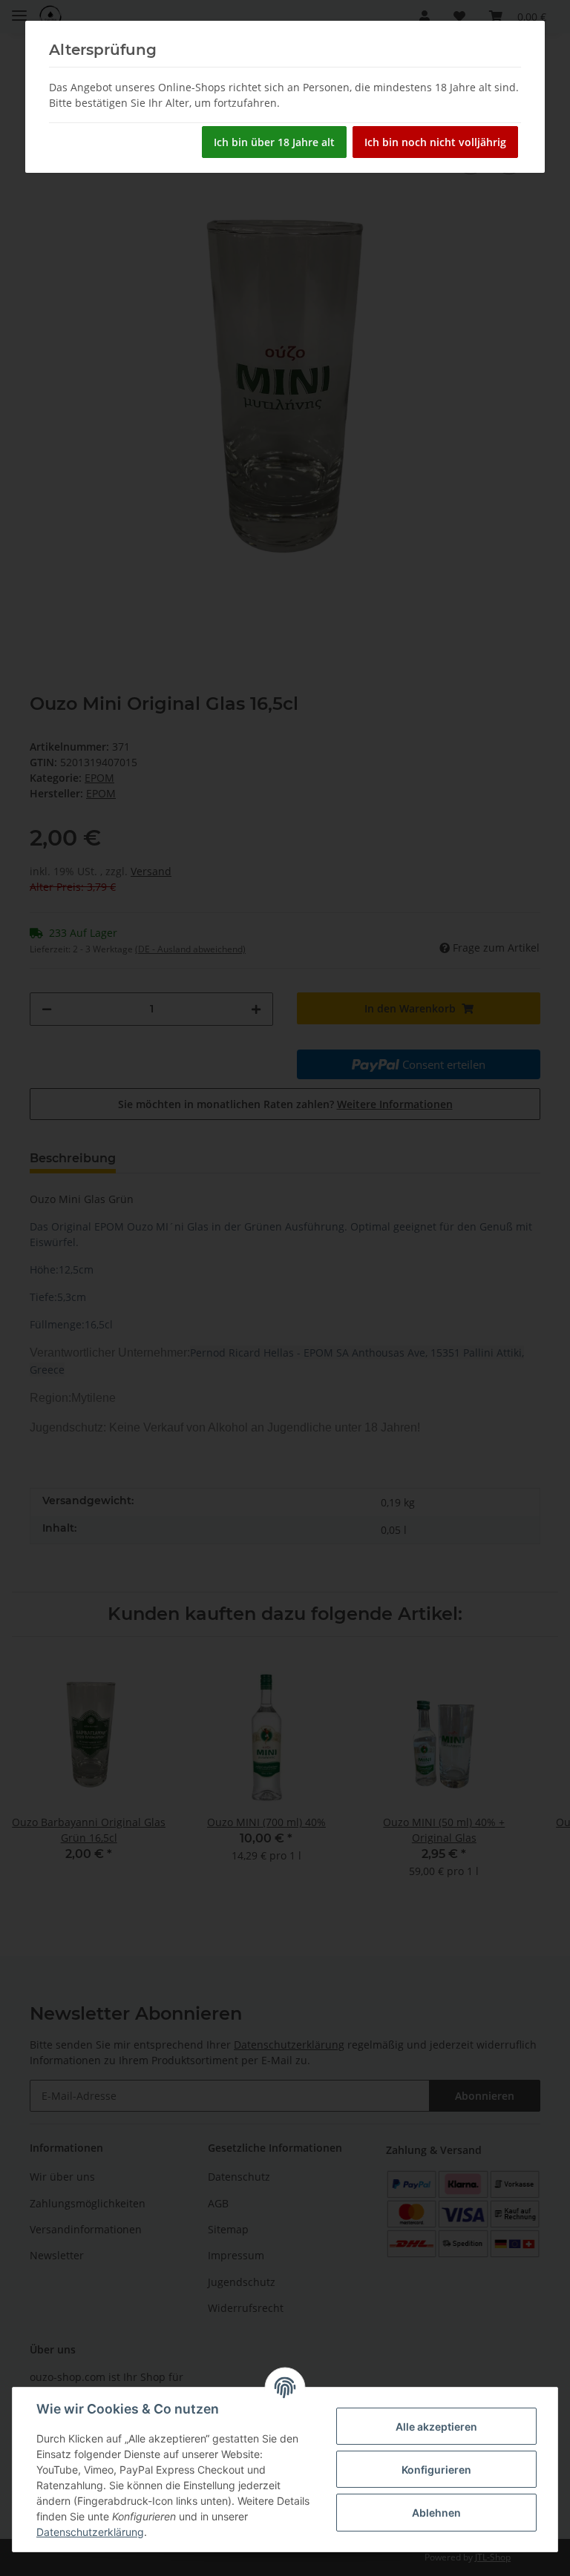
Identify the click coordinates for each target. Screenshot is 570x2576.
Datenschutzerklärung (90, 2532)
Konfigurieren (436, 2470)
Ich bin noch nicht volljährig (435, 142)
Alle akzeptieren (436, 2427)
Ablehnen (436, 2513)
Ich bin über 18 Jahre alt (274, 142)
